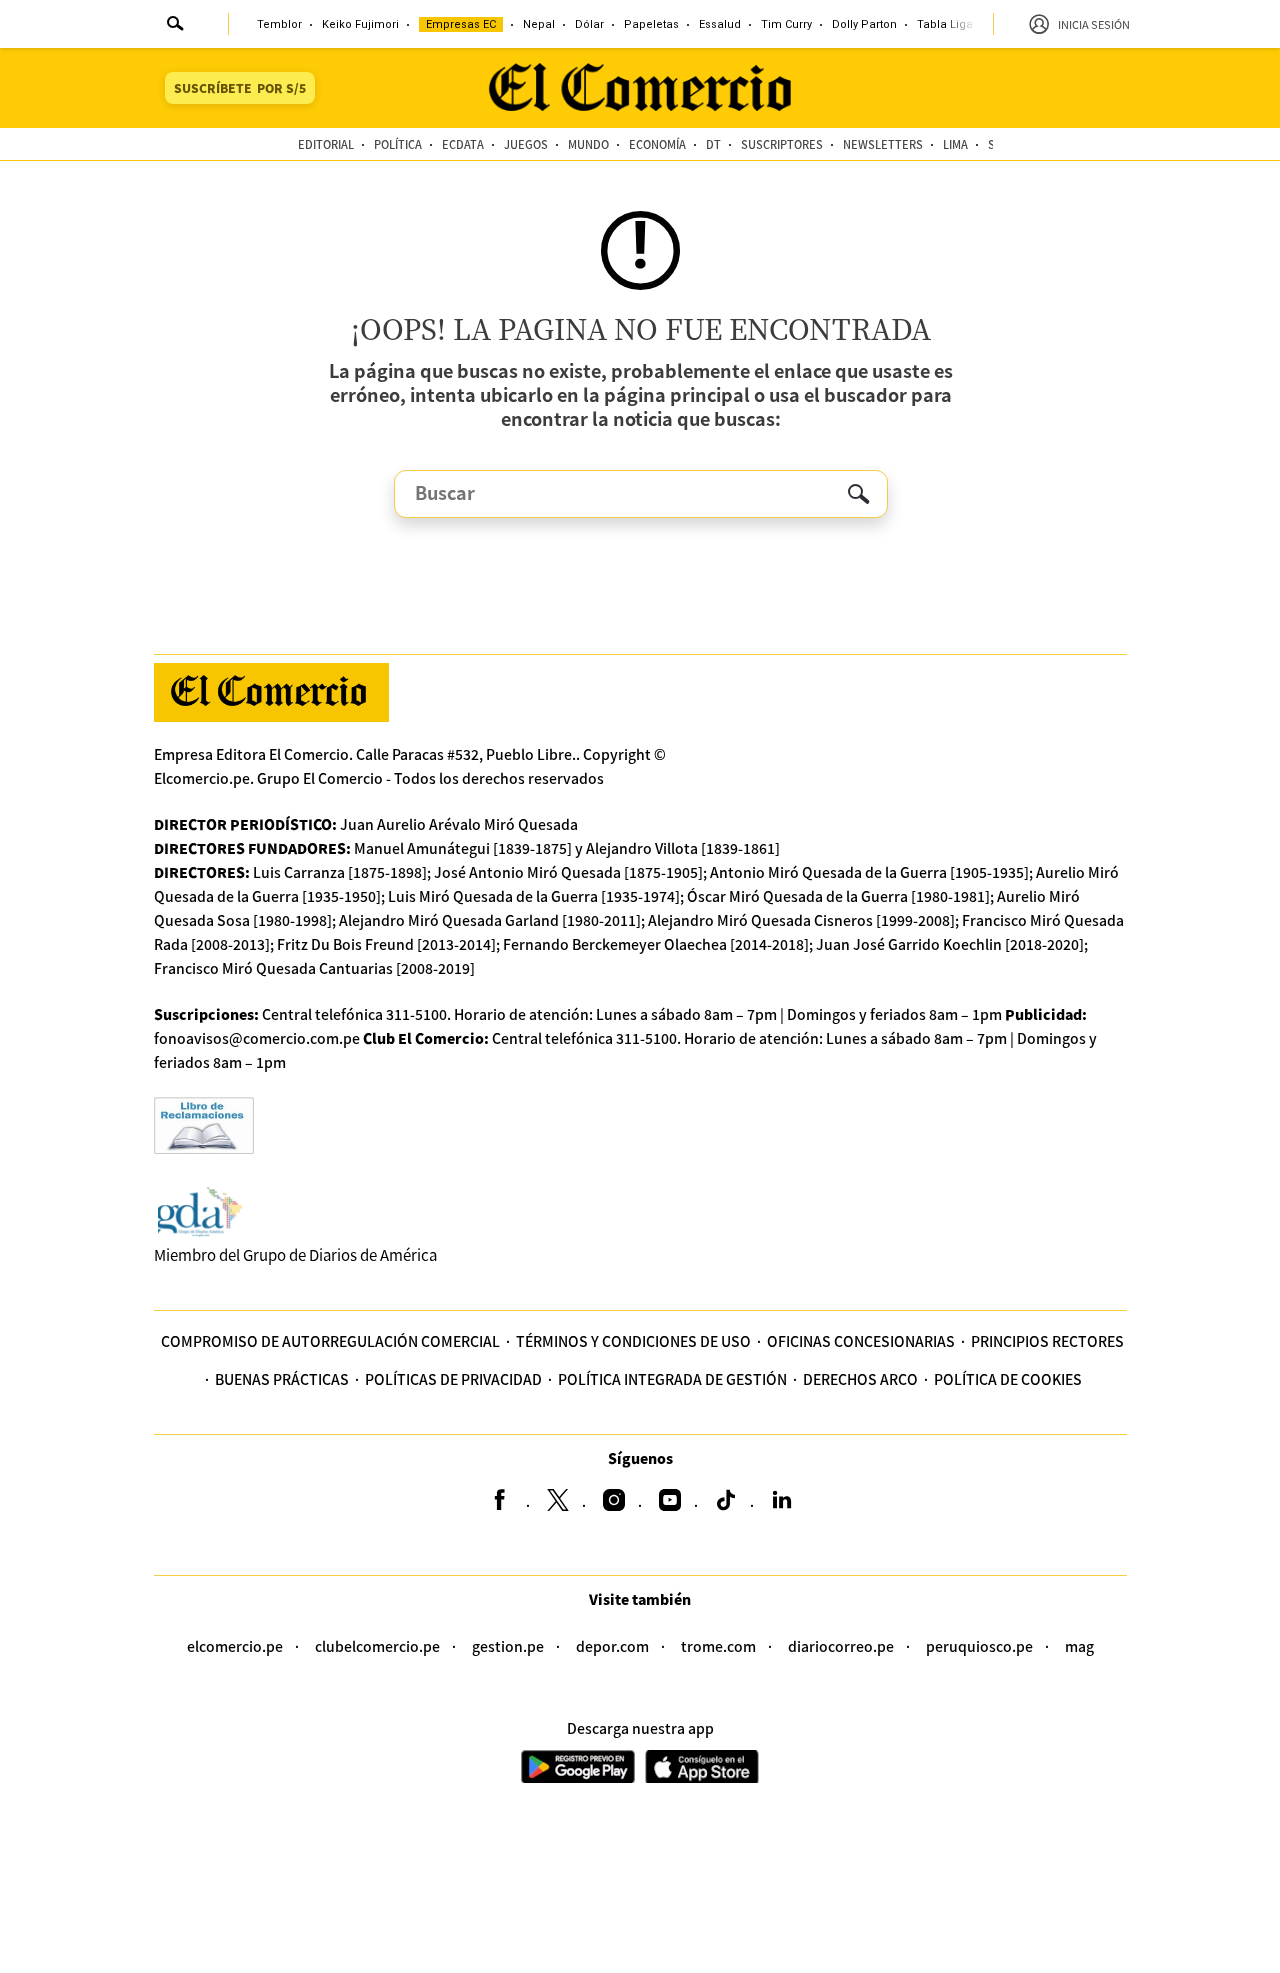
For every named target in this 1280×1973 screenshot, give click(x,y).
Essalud (720, 24)
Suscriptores (782, 144)
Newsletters (883, 144)
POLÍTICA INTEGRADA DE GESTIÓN (672, 1379)
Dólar (589, 24)
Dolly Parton (864, 24)
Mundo (588, 144)
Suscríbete (240, 87)
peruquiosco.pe (979, 1646)
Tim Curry (786, 24)
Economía (657, 144)
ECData (463, 144)
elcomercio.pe (235, 1646)
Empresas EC (461, 24)
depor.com (612, 1646)
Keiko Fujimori (360, 24)
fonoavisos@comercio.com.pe (257, 1038)
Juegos (526, 144)
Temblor (279, 24)
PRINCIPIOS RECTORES (1047, 1341)
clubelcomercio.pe (377, 1646)
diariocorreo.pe (841, 1646)
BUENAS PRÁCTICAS (282, 1379)
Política (398, 144)
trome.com (718, 1646)
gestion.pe (508, 1646)
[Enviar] (176, 26)
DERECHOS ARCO (860, 1379)
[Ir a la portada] (271, 692)
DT (713, 144)
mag (1079, 1646)
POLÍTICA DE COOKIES (1008, 1379)
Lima (955, 144)
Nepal (539, 24)
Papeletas (651, 24)
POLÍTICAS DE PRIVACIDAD (453, 1379)
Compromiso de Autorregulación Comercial (330, 1341)
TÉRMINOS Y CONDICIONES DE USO (633, 1341)
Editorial (326, 144)
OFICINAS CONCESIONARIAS (861, 1341)
